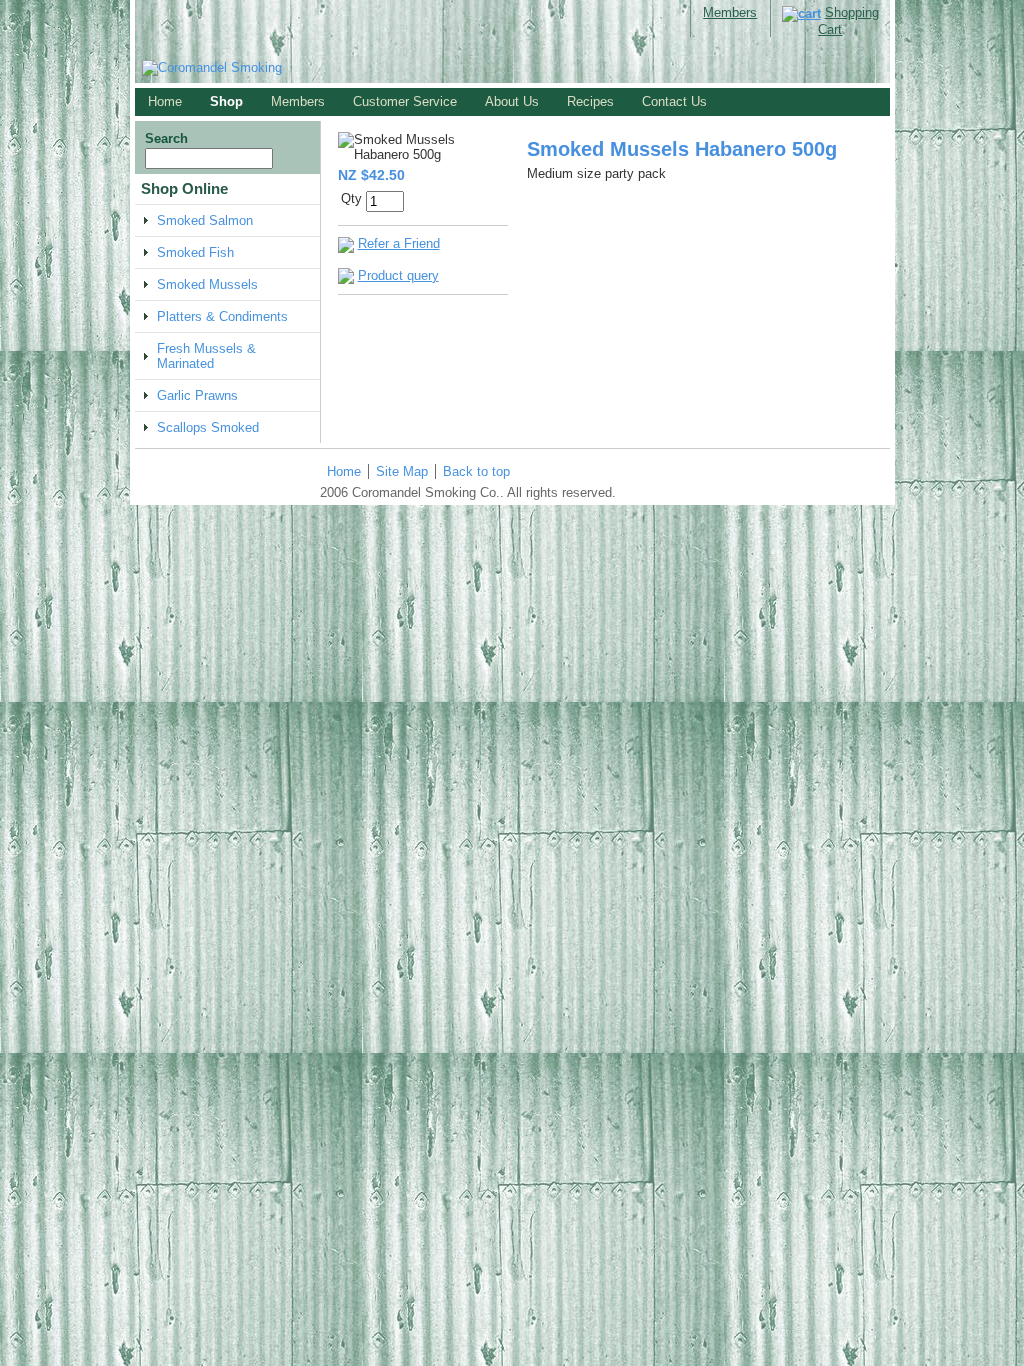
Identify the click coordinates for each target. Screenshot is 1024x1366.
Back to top (476, 471)
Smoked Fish (195, 252)
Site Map (402, 471)
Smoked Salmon (205, 220)
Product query (398, 275)
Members (730, 12)
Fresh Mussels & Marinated (206, 356)
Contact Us (674, 101)
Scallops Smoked (208, 427)
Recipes (590, 101)
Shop (226, 101)
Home (165, 101)
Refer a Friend (399, 243)
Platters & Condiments (222, 316)
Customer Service (405, 101)
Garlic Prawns (197, 395)
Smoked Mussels (207, 284)
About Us (512, 101)
